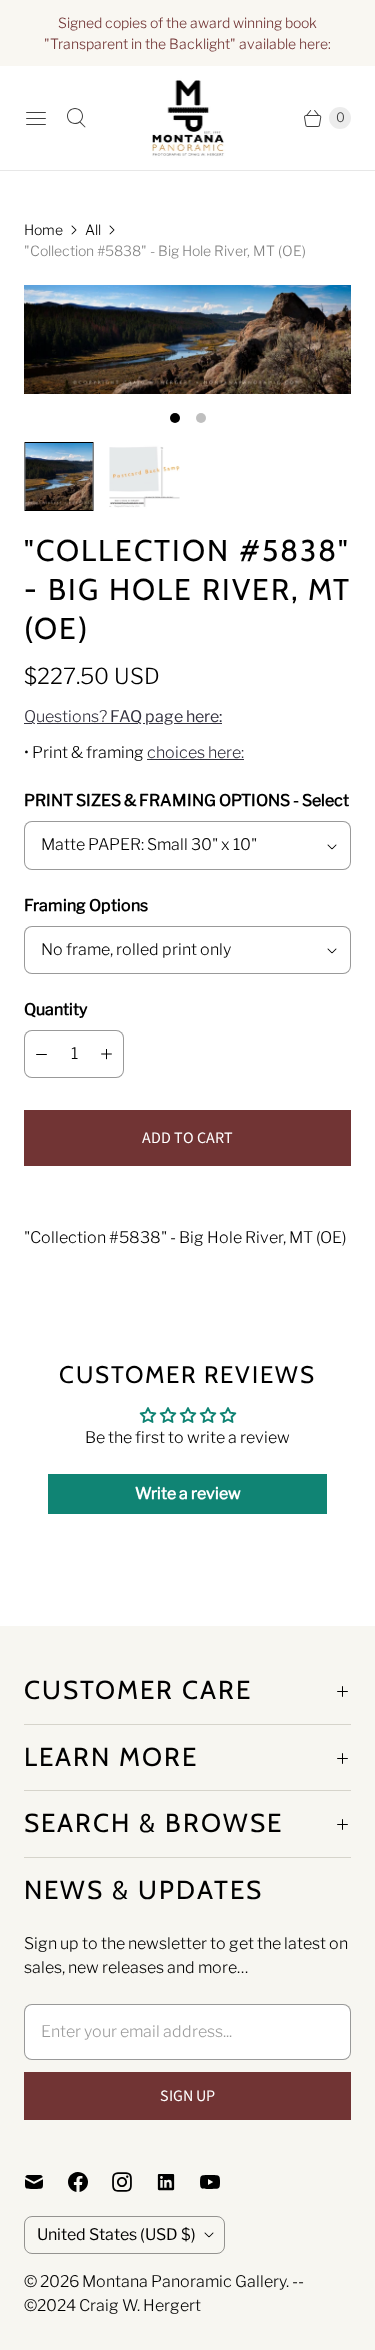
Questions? (123, 716)
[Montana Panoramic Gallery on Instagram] (134, 2182)
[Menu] (36, 118)
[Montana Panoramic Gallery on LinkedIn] (178, 2182)
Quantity (55, 1009)
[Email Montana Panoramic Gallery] (46, 2182)
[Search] (76, 118)
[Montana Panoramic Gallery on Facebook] (90, 2182)
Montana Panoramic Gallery (184, 2281)
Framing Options (86, 905)
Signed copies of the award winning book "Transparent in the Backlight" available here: (187, 33)
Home (43, 229)
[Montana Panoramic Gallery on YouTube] (222, 2182)
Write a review (188, 1493)
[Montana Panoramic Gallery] (188, 118)
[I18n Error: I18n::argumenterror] (59, 477)
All (93, 229)
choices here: (195, 752)
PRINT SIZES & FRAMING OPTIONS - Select (186, 800)
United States (116, 2234)
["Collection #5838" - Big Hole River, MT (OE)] (187, 339)
